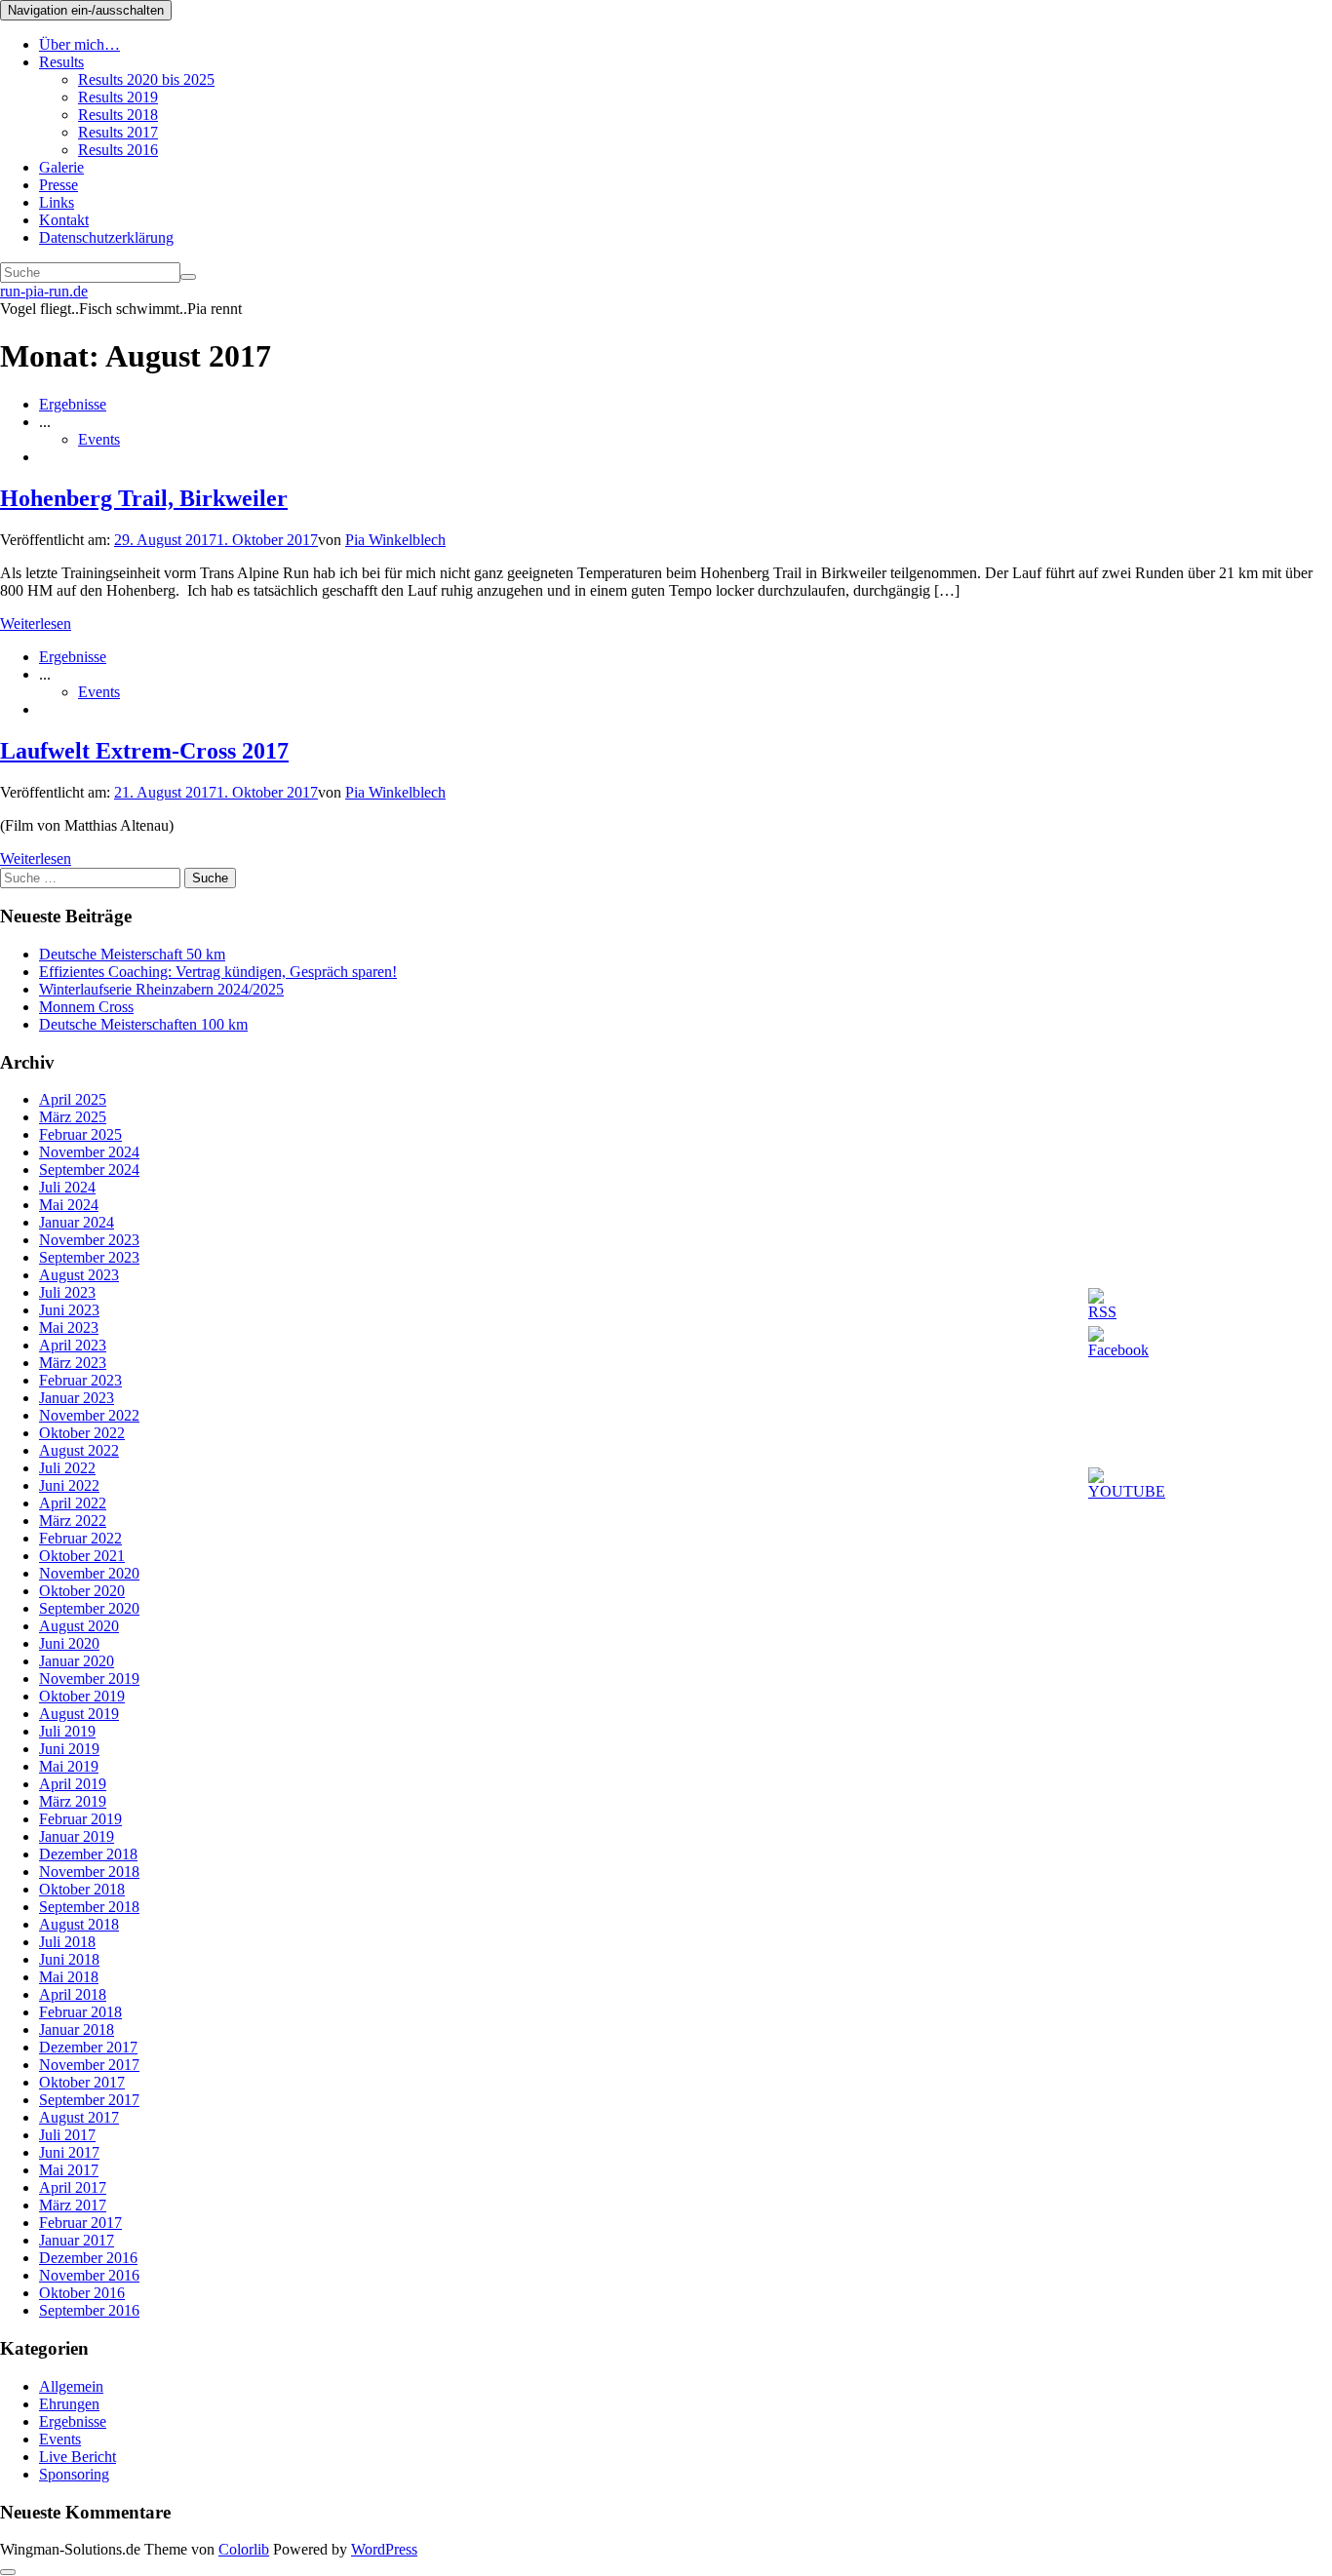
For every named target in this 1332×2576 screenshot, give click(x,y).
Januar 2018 (77, 2030)
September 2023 (89, 1257)
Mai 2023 (69, 1327)
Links (57, 202)
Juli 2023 (67, 1292)
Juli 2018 (67, 1942)
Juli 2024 (67, 1187)
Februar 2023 (80, 1380)
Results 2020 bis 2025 (146, 79)
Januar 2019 (77, 1836)
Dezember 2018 (88, 1854)
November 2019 (89, 1678)
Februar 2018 (80, 2012)
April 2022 (73, 1503)
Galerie (61, 167)
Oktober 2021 (82, 1556)
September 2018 (89, 1907)
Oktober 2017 (82, 2082)
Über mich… (79, 44)
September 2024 (89, 1170)
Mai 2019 (69, 1766)
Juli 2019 (67, 1731)
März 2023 (73, 1363)
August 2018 (79, 1924)
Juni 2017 (69, 2152)
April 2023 (73, 1345)
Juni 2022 (69, 1485)
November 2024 (89, 1152)
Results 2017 (118, 132)
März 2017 (73, 2205)
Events (99, 439)
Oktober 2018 (82, 1889)
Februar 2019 (80, 1819)
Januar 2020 (77, 1661)
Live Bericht (78, 2457)
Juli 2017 (67, 2135)
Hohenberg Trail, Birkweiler (144, 498)
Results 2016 (118, 150)
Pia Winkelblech (395, 540)
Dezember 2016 (88, 2258)
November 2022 (89, 1415)
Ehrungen (69, 2404)
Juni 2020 (69, 1643)
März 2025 (73, 1117)
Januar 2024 (77, 1222)
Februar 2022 (80, 1538)
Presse (59, 185)
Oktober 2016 (82, 2293)
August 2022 (79, 1450)
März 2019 (73, 1801)
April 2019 (73, 1784)
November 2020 (89, 1573)
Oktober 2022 (82, 1433)
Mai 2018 (69, 1977)
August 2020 (79, 1626)
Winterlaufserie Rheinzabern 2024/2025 (161, 989)
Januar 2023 (77, 1398)
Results (61, 62)
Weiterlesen (36, 624)
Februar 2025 (80, 1134)
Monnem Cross (86, 1007)
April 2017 (73, 2187)
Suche (210, 878)
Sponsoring (74, 2474)
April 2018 (73, 1994)
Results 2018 (118, 115)
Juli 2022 (67, 1468)
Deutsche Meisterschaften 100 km (143, 1024)
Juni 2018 (69, 1959)
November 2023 (89, 1240)
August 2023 (79, 1275)
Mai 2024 (69, 1205)
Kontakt (64, 220)
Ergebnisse (73, 404)
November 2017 (89, 2065)
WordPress (384, 2549)
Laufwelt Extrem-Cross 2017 (144, 751)
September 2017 (89, 2100)
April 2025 (73, 1099)
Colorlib (244, 2549)
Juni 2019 (69, 1749)
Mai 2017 (69, 2170)
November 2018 (89, 1872)
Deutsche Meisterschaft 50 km (132, 954)
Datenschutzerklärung (106, 237)
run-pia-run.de (44, 291)
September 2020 (89, 1608)
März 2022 (73, 1521)
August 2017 (79, 2117)
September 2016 (89, 2310)
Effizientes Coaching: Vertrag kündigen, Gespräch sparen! (218, 972)
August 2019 (79, 1714)
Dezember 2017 (88, 2047)
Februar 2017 (80, 2223)
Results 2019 (118, 97)
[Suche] (188, 277)
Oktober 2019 (82, 1696)
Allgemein (71, 2386)
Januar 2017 (77, 2240)
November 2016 (89, 2275)
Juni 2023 (69, 1310)
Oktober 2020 (82, 1591)
